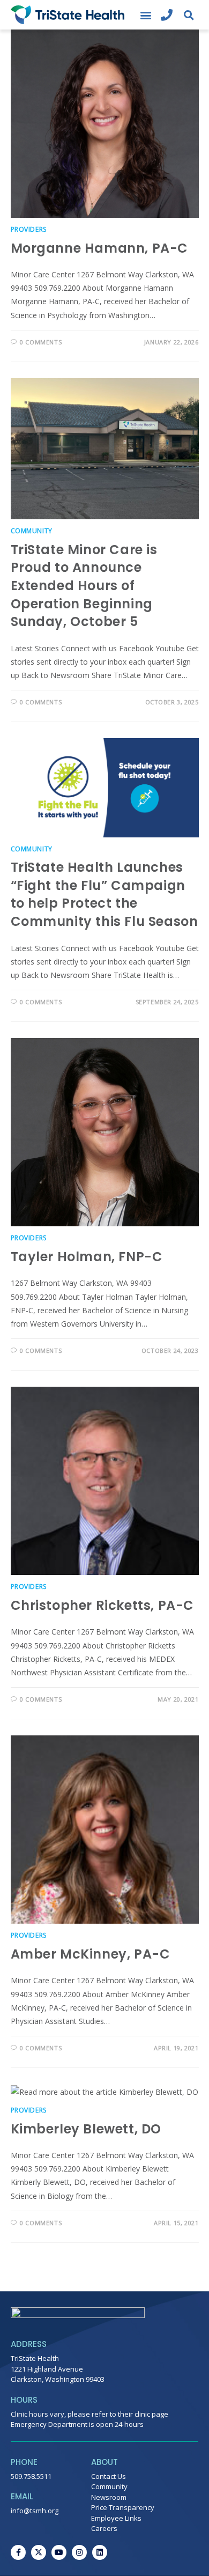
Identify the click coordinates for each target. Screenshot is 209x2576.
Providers (29, 229)
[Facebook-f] (18, 2552)
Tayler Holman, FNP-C (87, 1257)
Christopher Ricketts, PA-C (103, 1605)
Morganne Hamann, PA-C (100, 248)
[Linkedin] (100, 2552)
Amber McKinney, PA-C (91, 1954)
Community (32, 531)
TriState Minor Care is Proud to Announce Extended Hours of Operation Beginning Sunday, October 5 (84, 586)
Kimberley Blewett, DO (86, 2129)
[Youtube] (59, 2552)
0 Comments (41, 342)
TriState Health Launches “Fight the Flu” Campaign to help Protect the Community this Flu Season (104, 894)
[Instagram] (79, 2552)
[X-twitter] (39, 2552)
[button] (145, 15)
